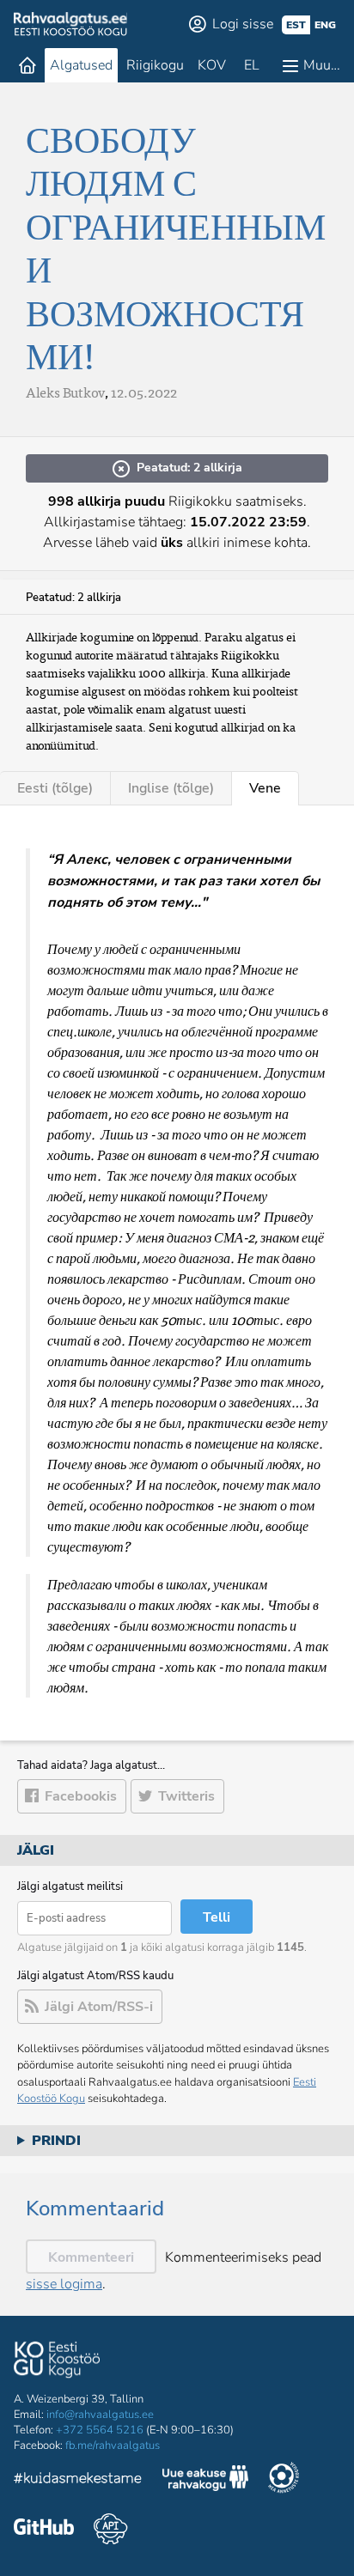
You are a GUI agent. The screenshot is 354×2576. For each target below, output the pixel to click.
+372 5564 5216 (100, 2430)
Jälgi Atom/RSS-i (99, 2007)
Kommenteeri (91, 2257)
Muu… (322, 65)
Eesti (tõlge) (55, 788)
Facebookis (81, 1796)
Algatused (81, 65)
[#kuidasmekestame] (78, 2480)
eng (325, 25)
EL (252, 65)
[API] (110, 2529)
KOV (212, 65)
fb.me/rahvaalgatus (113, 2445)
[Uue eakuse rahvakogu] (205, 2481)
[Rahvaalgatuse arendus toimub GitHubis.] (44, 2529)
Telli (217, 1917)
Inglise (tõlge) (171, 788)
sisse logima (64, 2284)
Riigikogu (155, 65)
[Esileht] (27, 65)
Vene (265, 788)
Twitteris (186, 1796)
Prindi (56, 2141)
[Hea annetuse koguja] (284, 2480)
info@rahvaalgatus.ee (100, 2415)
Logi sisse (243, 24)
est (296, 25)
